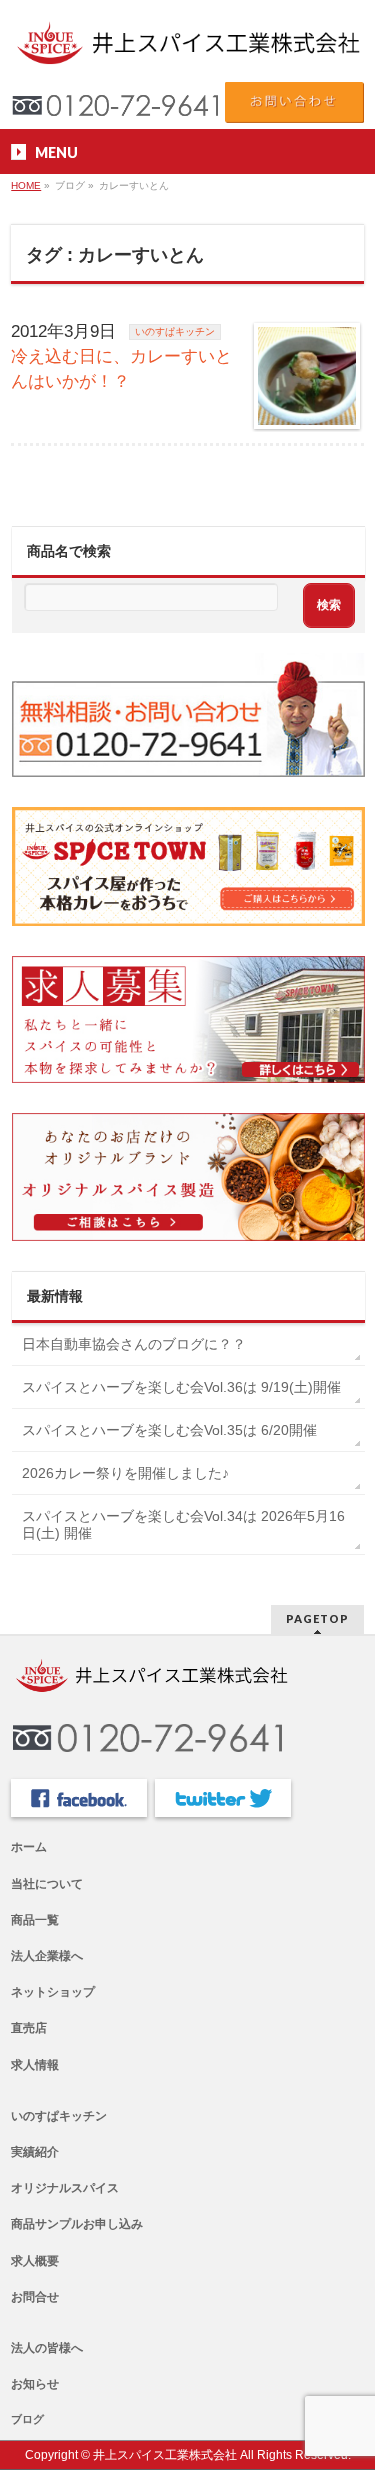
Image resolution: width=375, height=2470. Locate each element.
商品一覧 (35, 1920)
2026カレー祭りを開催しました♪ (125, 1473)
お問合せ (35, 2297)
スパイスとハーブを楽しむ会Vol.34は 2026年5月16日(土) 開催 (183, 1525)
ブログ (27, 2419)
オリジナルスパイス (65, 2188)
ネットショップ (53, 1992)
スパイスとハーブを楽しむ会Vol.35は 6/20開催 (169, 1430)
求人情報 (35, 2065)
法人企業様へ (47, 1956)
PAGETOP (317, 1618)
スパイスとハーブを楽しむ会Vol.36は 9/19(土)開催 (181, 1387)
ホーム (29, 1847)
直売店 (29, 2028)
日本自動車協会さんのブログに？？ (134, 1344)
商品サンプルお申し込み (77, 2224)
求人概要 (35, 2261)
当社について (47, 1884)
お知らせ (35, 2384)
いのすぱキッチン (175, 331)
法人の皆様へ (47, 2348)
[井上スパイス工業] (187, 44)
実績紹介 (35, 2152)
